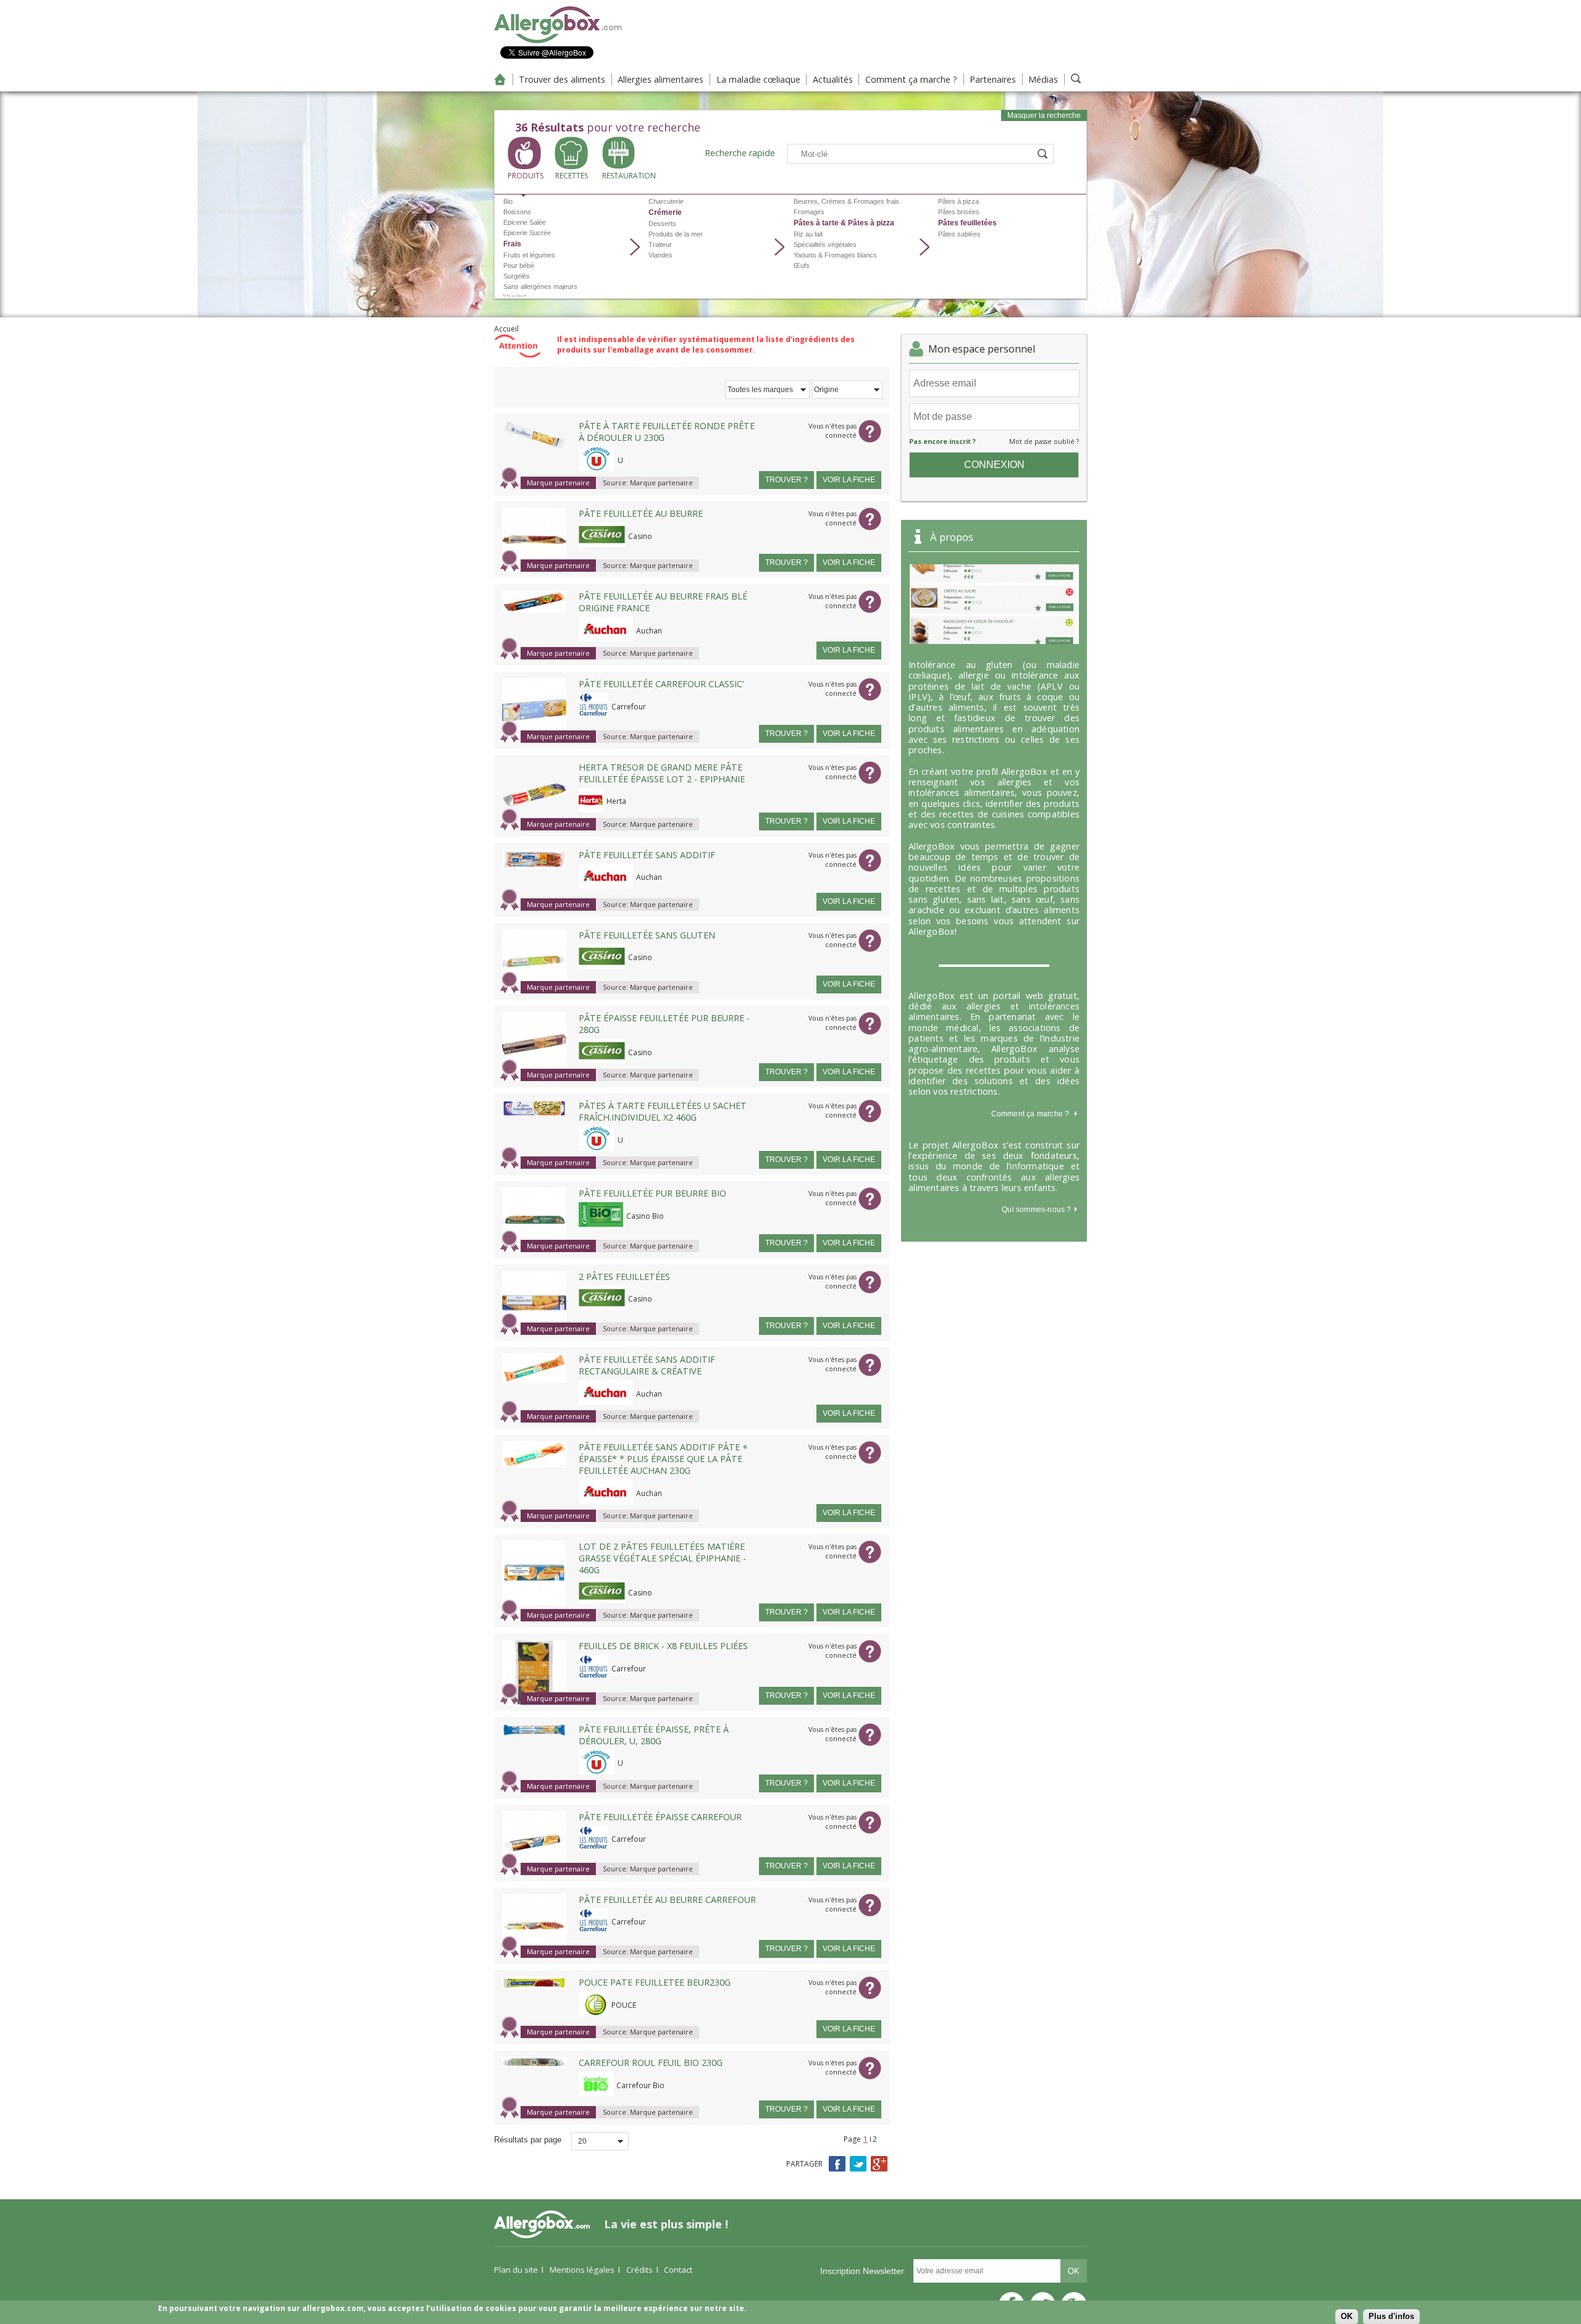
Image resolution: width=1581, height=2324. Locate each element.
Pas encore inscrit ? (942, 441)
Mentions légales (582, 2270)
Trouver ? (786, 480)
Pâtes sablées (959, 234)
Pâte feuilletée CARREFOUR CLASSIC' (661, 684)
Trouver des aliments (562, 79)
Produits (524, 176)
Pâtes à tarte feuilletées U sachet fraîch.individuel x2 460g (663, 1111)
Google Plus (879, 2164)
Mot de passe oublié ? (1044, 441)
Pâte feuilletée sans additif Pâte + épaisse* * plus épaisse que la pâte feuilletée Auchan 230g (663, 1459)
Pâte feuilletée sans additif (647, 855)
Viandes (660, 255)
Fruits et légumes (529, 255)
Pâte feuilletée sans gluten (647, 935)
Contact (678, 2270)
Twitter (858, 2164)
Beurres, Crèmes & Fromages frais (846, 201)
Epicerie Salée (525, 222)
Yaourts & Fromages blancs (835, 255)
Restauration (619, 176)
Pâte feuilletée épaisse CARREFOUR (660, 1817)
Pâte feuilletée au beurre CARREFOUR (667, 1900)
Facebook (837, 2164)
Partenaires (993, 79)
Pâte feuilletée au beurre (641, 513)
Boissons (517, 212)
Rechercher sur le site (1076, 78)
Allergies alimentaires (660, 79)
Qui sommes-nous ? (1038, 1210)
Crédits (640, 2270)
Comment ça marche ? (911, 79)
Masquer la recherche (1044, 115)
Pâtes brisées (959, 212)
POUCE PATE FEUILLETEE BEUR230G (655, 1982)
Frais (512, 244)
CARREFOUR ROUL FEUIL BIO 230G (651, 2063)
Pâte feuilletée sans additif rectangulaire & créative (647, 1365)
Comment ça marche (1027, 1114)
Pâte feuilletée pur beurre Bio (652, 1193)
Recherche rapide (740, 153)
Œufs (802, 265)
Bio (508, 201)
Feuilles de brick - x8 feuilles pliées (663, 1646)
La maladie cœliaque (758, 79)
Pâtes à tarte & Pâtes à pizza (844, 223)
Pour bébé (519, 265)
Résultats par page (528, 2140)
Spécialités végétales (825, 245)
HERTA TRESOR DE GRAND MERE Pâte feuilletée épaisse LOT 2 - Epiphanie (662, 773)
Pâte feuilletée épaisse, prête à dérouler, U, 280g (654, 1735)
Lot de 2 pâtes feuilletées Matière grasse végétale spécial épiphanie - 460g (662, 1558)
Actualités (833, 79)
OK (1347, 2316)
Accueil (500, 79)
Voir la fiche (849, 480)
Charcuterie (666, 201)
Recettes (572, 176)
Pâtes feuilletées (967, 223)
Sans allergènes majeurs (540, 286)
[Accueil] (558, 41)
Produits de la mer (676, 234)
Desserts (662, 224)
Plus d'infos (1391, 2316)
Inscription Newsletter (862, 2271)
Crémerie (665, 212)
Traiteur (660, 245)
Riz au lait (808, 234)
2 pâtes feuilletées (624, 1277)
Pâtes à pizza (958, 201)
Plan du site (516, 2270)
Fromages (809, 212)
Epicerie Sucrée (527, 233)
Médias (1043, 79)
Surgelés (517, 276)
